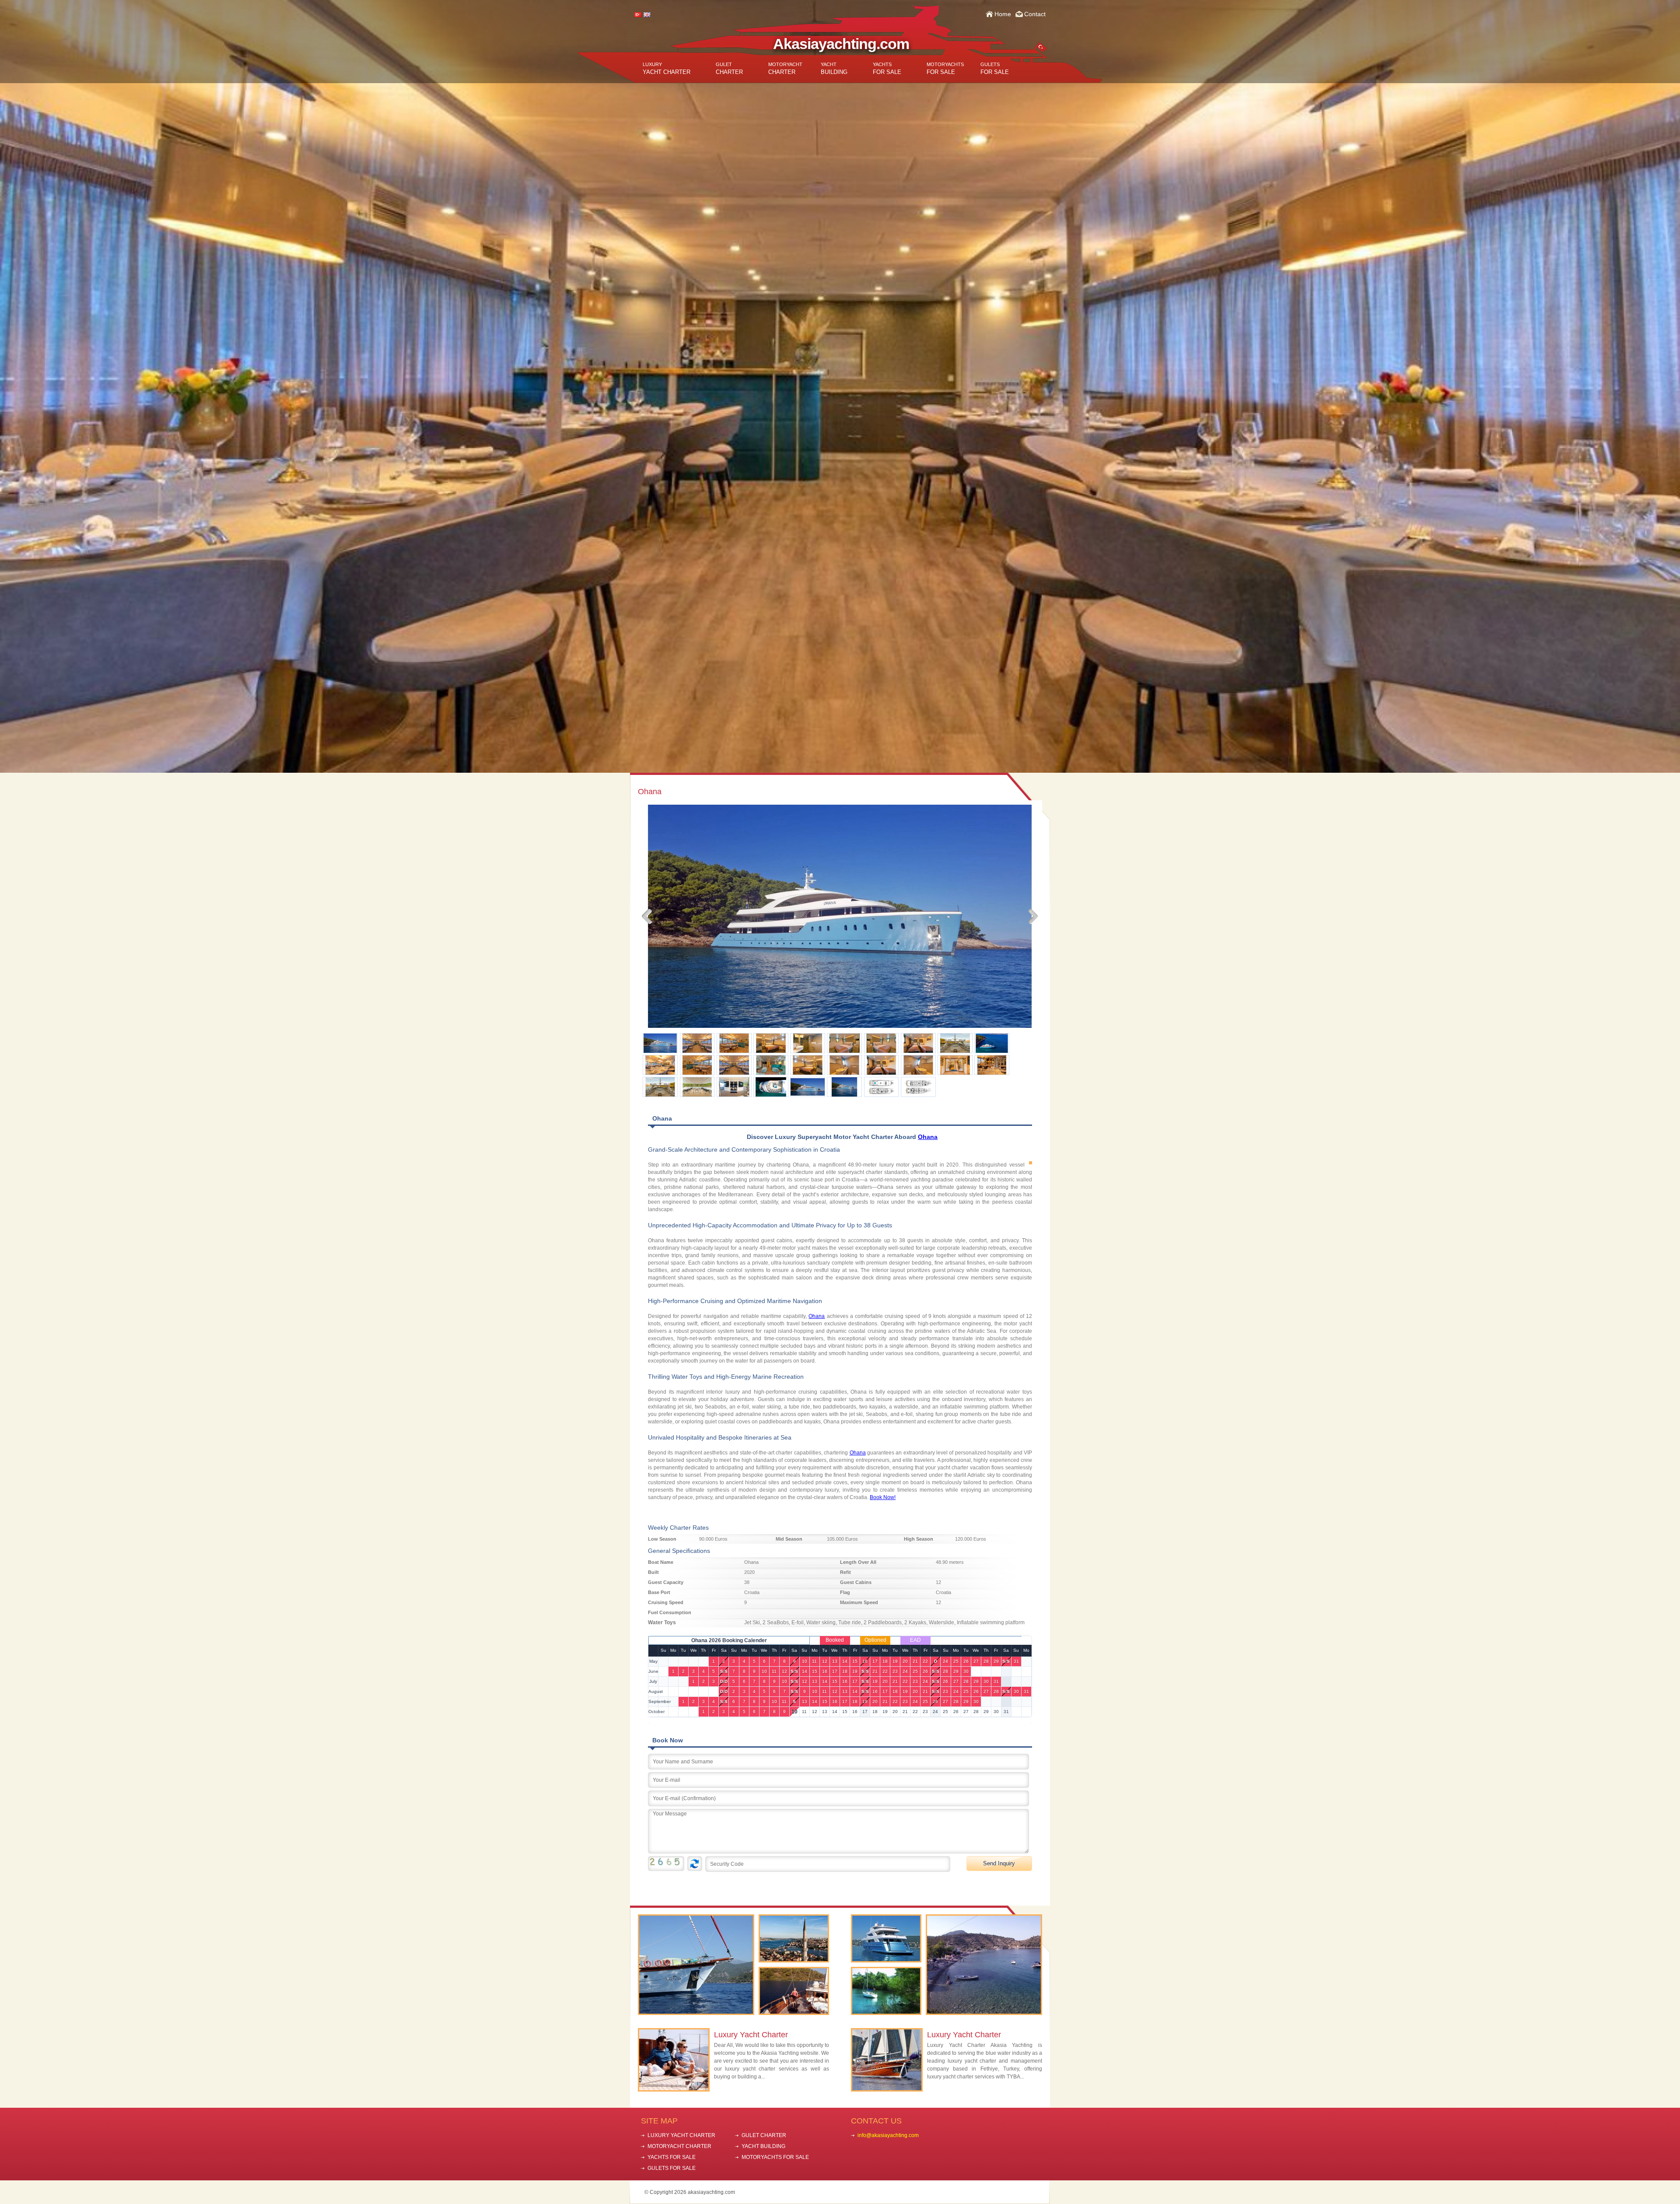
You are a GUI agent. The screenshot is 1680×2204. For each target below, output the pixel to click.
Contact (1035, 14)
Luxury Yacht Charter (751, 2035)
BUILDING (834, 68)
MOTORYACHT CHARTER (679, 2146)
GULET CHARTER (764, 2135)
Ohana (928, 1137)
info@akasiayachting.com (888, 2135)
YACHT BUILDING (763, 2146)
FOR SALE (887, 68)
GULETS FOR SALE (672, 2168)
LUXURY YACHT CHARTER (681, 2135)
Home (1003, 14)
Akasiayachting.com (841, 44)
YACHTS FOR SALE (672, 2157)
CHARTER (729, 68)
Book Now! (883, 1497)
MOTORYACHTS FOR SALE (775, 2157)
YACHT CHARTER (667, 68)
